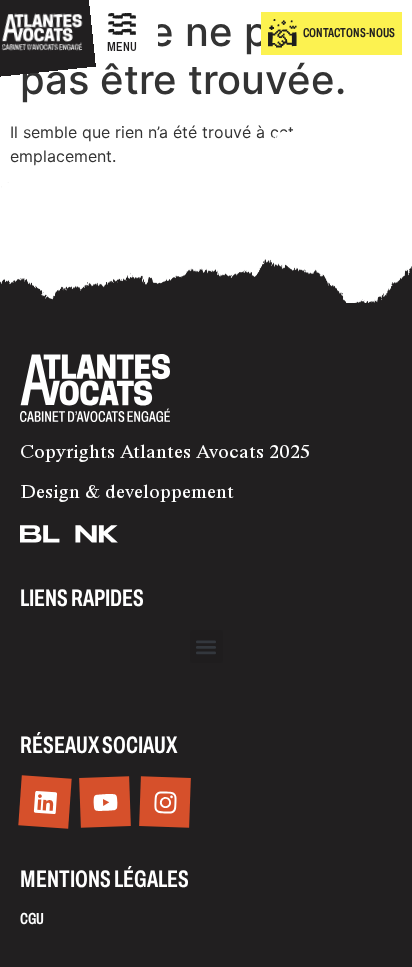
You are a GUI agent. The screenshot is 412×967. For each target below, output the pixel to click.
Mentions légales (104, 879)
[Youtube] (105, 802)
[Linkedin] (44, 802)
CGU (32, 918)
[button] (206, 646)
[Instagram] (165, 802)
